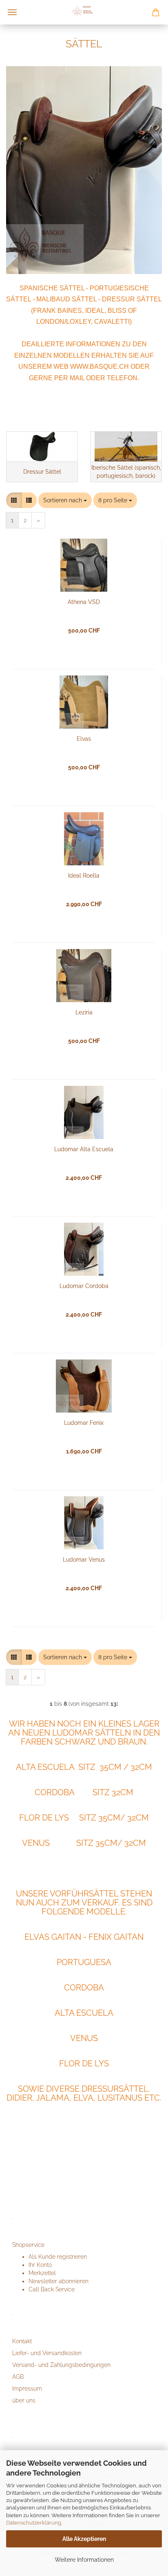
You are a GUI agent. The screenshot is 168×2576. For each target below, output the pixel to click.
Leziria (84, 1012)
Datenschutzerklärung (34, 2523)
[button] (14, 500)
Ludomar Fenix (84, 1423)
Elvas (84, 739)
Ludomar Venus (84, 1560)
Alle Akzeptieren (84, 2539)
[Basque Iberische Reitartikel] (84, 12)
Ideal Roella (84, 876)
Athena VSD (84, 602)
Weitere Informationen (84, 2560)
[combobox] (65, 500)
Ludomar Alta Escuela (84, 1149)
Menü (12, 12)
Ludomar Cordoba (84, 1286)
